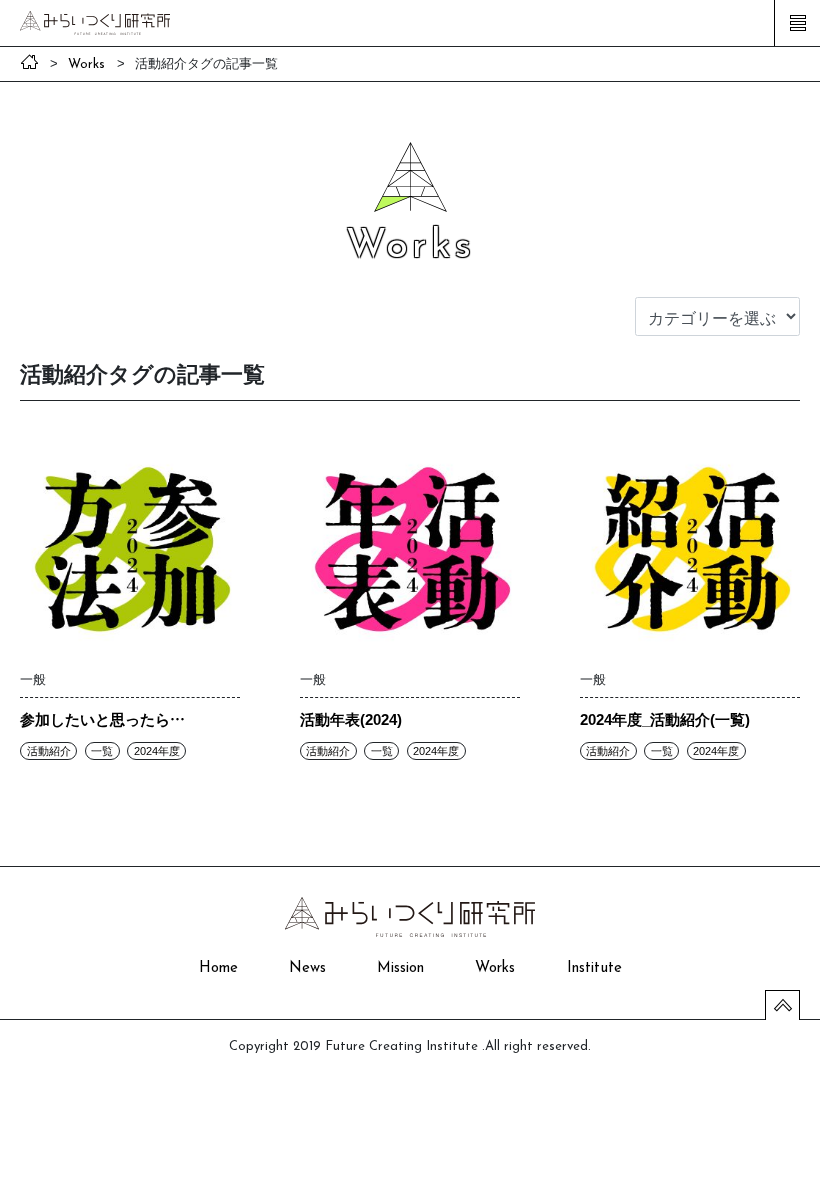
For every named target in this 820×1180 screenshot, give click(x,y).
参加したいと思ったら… (102, 719)
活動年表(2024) (351, 719)
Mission (400, 968)
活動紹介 (49, 751)
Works (495, 968)
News (307, 968)
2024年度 (157, 751)
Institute (594, 968)
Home (218, 968)
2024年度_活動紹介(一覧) (665, 719)
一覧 (102, 751)
